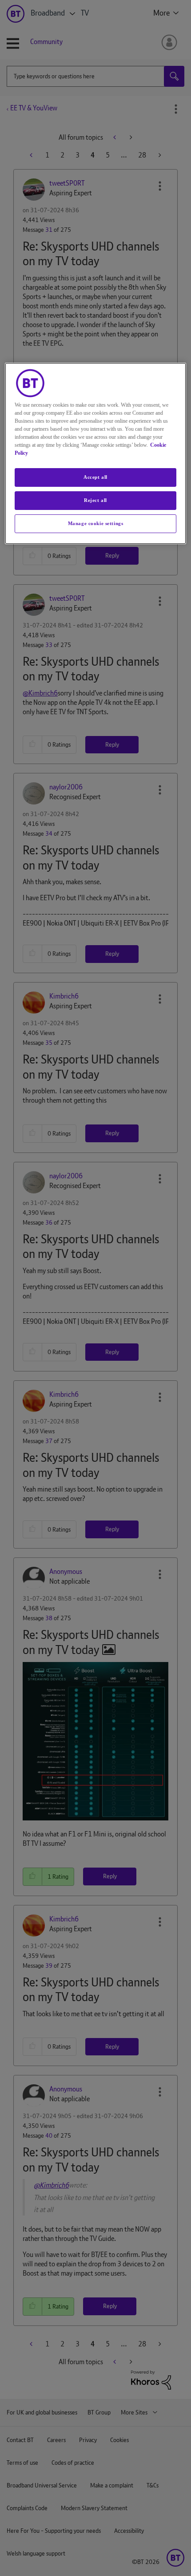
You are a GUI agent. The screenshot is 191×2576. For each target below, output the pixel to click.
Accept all (95, 477)
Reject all (95, 500)
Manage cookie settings (96, 523)
